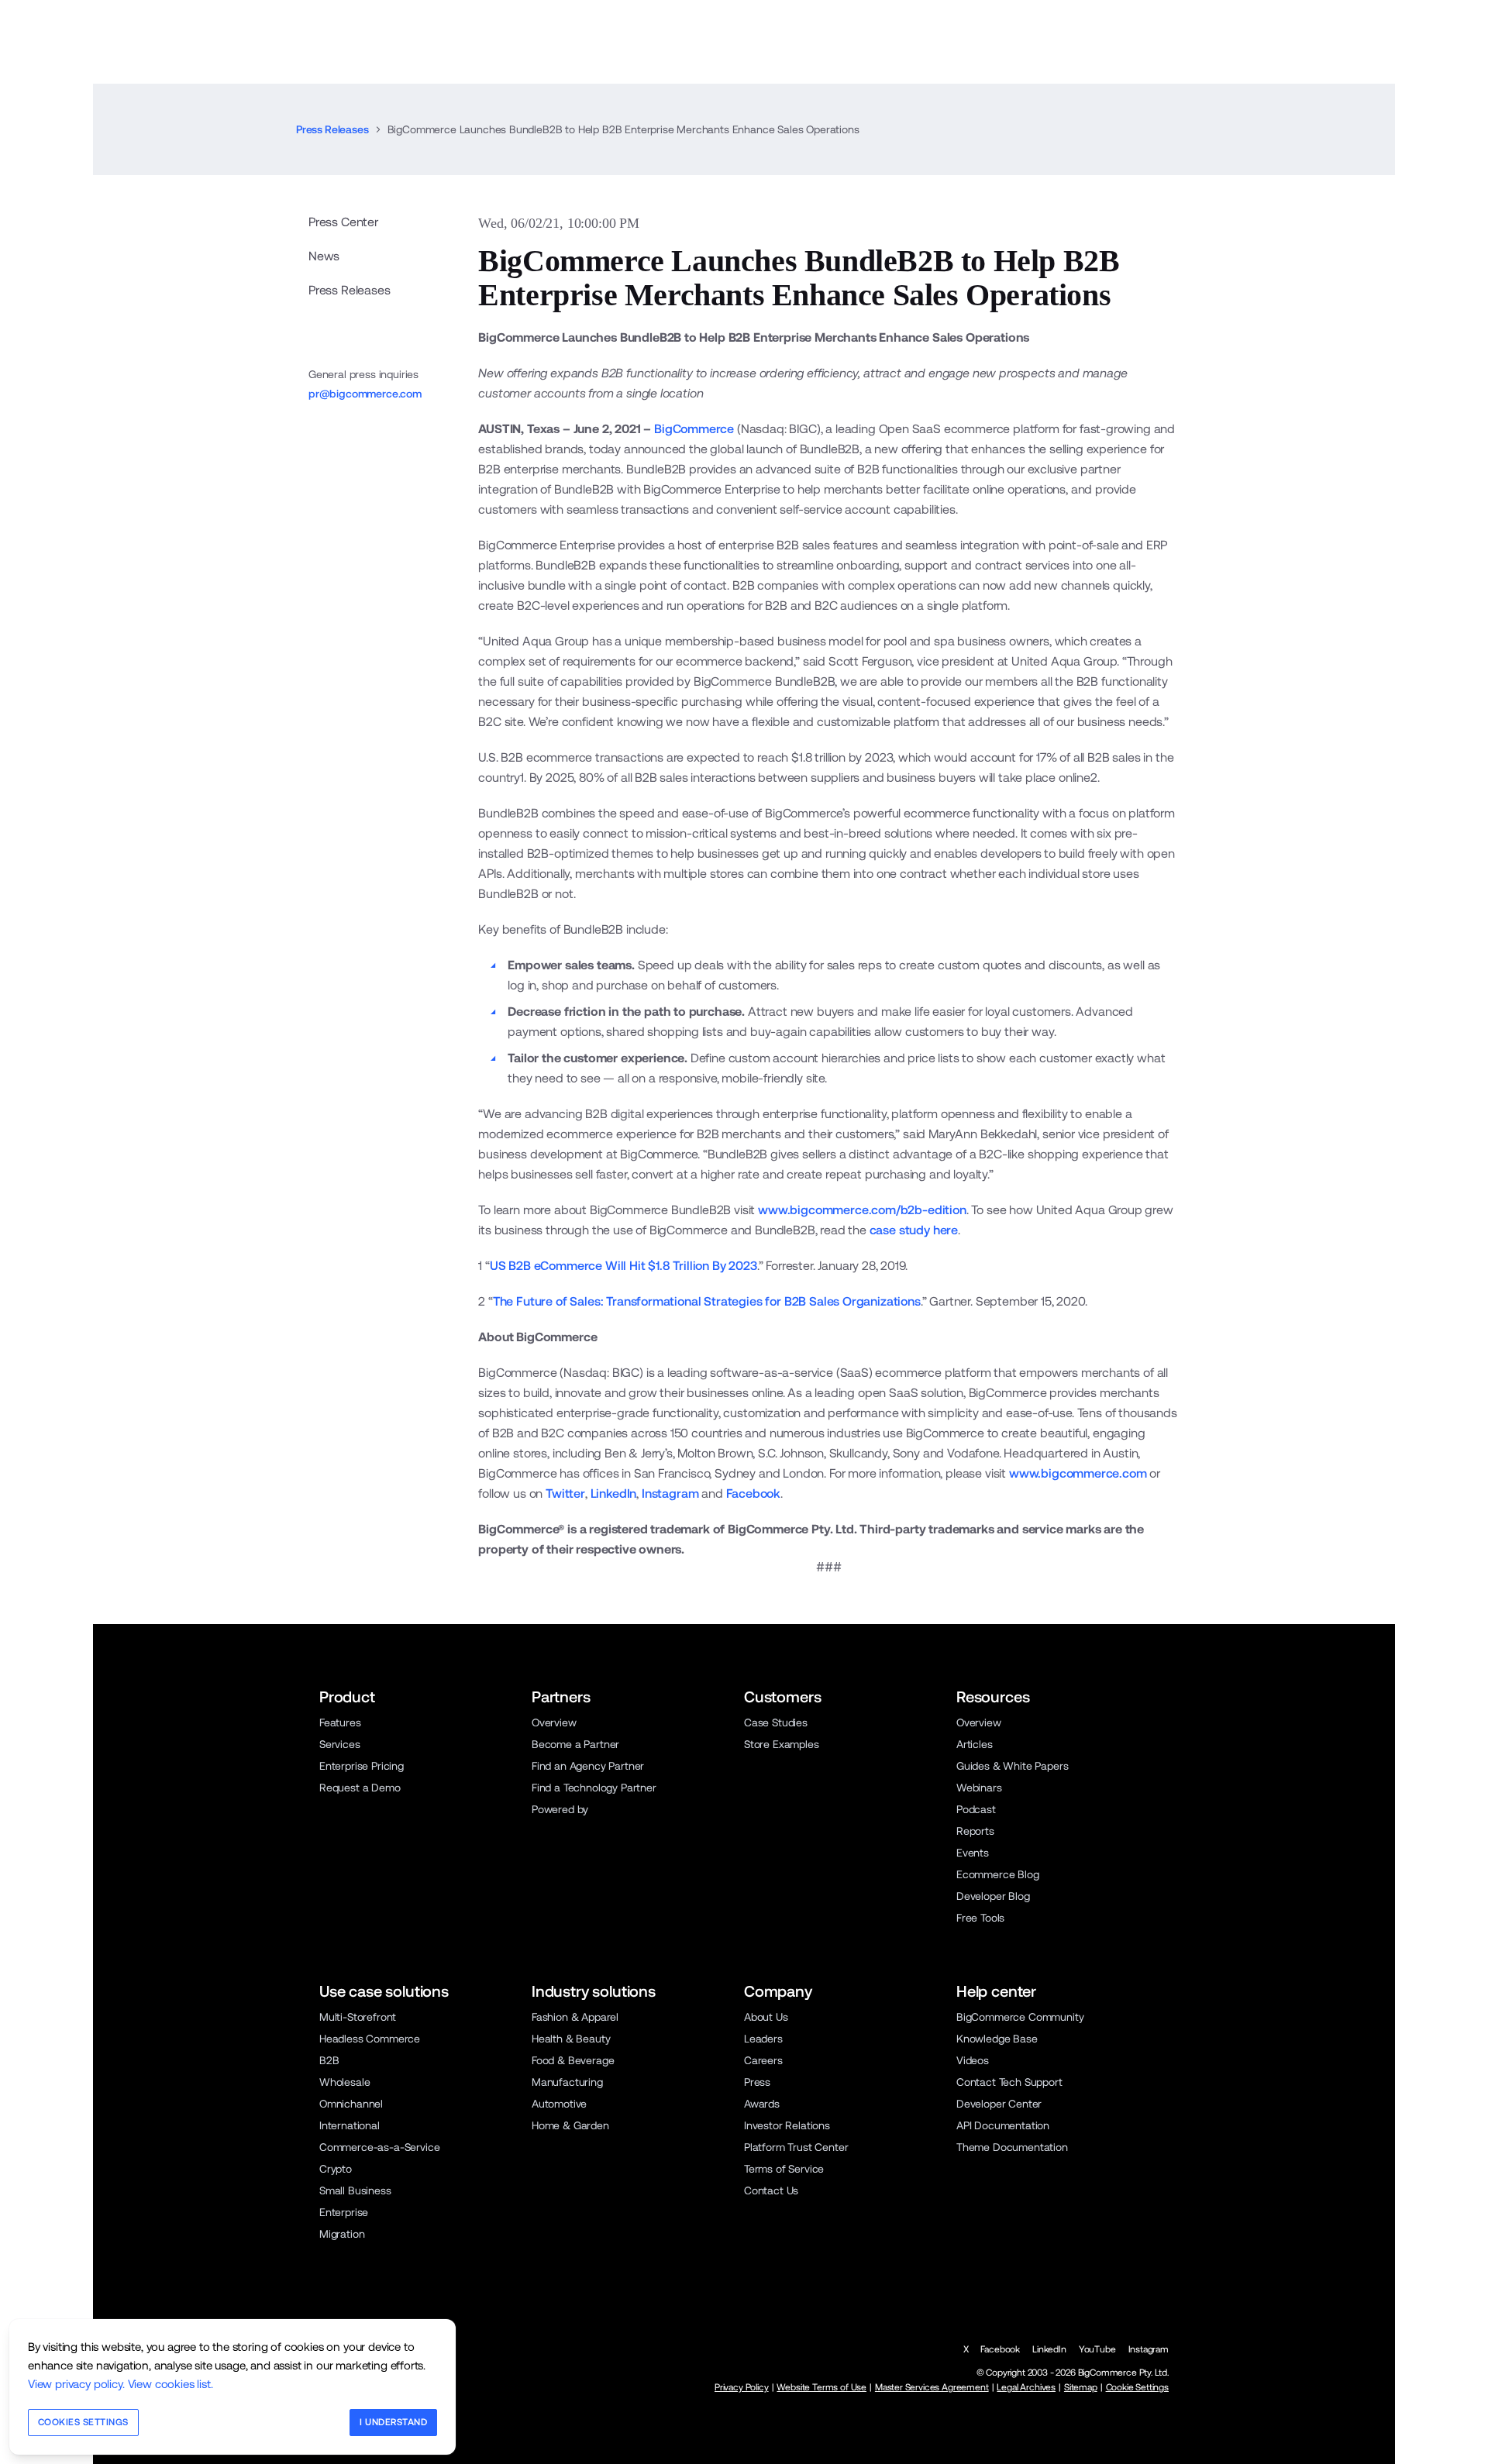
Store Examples (782, 1744)
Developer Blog (993, 1896)
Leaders (763, 2039)
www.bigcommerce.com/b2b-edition (862, 1210)
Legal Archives (1026, 2387)
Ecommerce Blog (998, 1874)
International (350, 2125)
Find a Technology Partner (594, 1788)
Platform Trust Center (796, 2147)
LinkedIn (614, 1494)
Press (757, 2082)
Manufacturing (567, 2082)
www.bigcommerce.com (1078, 1473)
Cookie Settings (1137, 2387)
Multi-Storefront (358, 2017)
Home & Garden (570, 2125)
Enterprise (344, 2212)
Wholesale (344, 2082)
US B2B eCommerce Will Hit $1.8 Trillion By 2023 (623, 1266)
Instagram (670, 1494)
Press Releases (332, 129)
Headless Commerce (370, 2039)
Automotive (559, 2104)
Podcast (976, 1809)
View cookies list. (170, 2384)
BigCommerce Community (1020, 2017)
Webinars (979, 1788)
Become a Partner (575, 1744)
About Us (766, 2017)
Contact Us (771, 2190)
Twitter (565, 1494)
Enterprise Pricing (362, 1766)
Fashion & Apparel (575, 2017)
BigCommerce (694, 429)
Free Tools (980, 1918)
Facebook (754, 1494)
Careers (763, 2060)
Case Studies (776, 1722)
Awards (762, 2104)
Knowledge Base (997, 2039)
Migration (342, 2234)
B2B (329, 2060)
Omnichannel (351, 2104)
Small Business (355, 2190)
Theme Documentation (1012, 2147)
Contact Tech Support (1009, 2082)
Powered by (560, 1809)
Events (973, 1853)
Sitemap (1081, 2387)
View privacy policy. (76, 2384)
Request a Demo (360, 1788)
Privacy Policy (742, 2387)
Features (340, 1722)
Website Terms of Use (821, 2387)
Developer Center (999, 2104)
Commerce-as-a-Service (379, 2147)
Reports (975, 1831)
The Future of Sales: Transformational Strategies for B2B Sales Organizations (707, 1301)
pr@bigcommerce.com (365, 394)
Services (340, 1744)
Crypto (336, 2169)
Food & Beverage (573, 2060)
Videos (973, 2060)
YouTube (1097, 2349)
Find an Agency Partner (588, 1766)
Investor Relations (787, 2125)
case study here (914, 1230)
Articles (975, 1744)
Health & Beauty (571, 2039)
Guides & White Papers (1012, 1766)
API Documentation (1003, 2125)
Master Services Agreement (932, 2387)
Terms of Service (784, 2169)
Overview (554, 1722)
